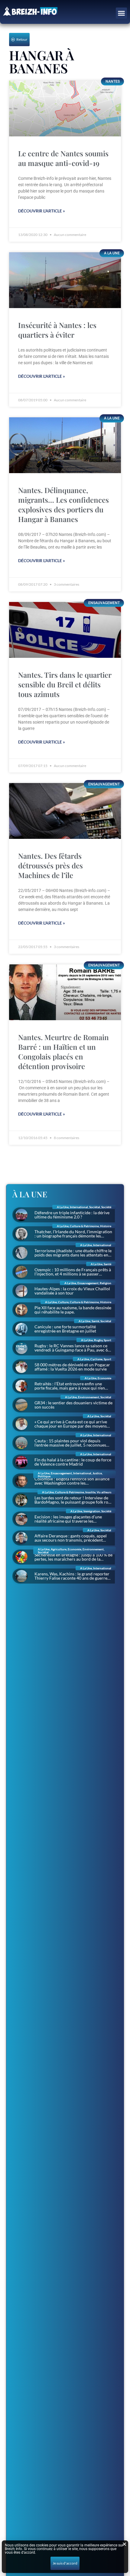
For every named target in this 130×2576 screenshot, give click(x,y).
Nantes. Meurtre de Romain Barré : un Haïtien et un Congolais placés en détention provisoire (63, 1052)
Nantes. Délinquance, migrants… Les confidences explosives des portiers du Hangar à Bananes (63, 505)
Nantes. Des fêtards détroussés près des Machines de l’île (50, 865)
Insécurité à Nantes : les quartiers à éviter (57, 330)
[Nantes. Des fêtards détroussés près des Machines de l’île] (65, 811)
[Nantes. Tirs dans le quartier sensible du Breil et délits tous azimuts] (65, 630)
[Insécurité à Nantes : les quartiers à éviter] (65, 280)
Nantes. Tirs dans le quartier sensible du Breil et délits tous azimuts (65, 684)
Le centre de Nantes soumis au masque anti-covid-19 (63, 158)
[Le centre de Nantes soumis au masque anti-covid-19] (65, 108)
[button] (122, 13)
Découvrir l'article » (42, 211)
